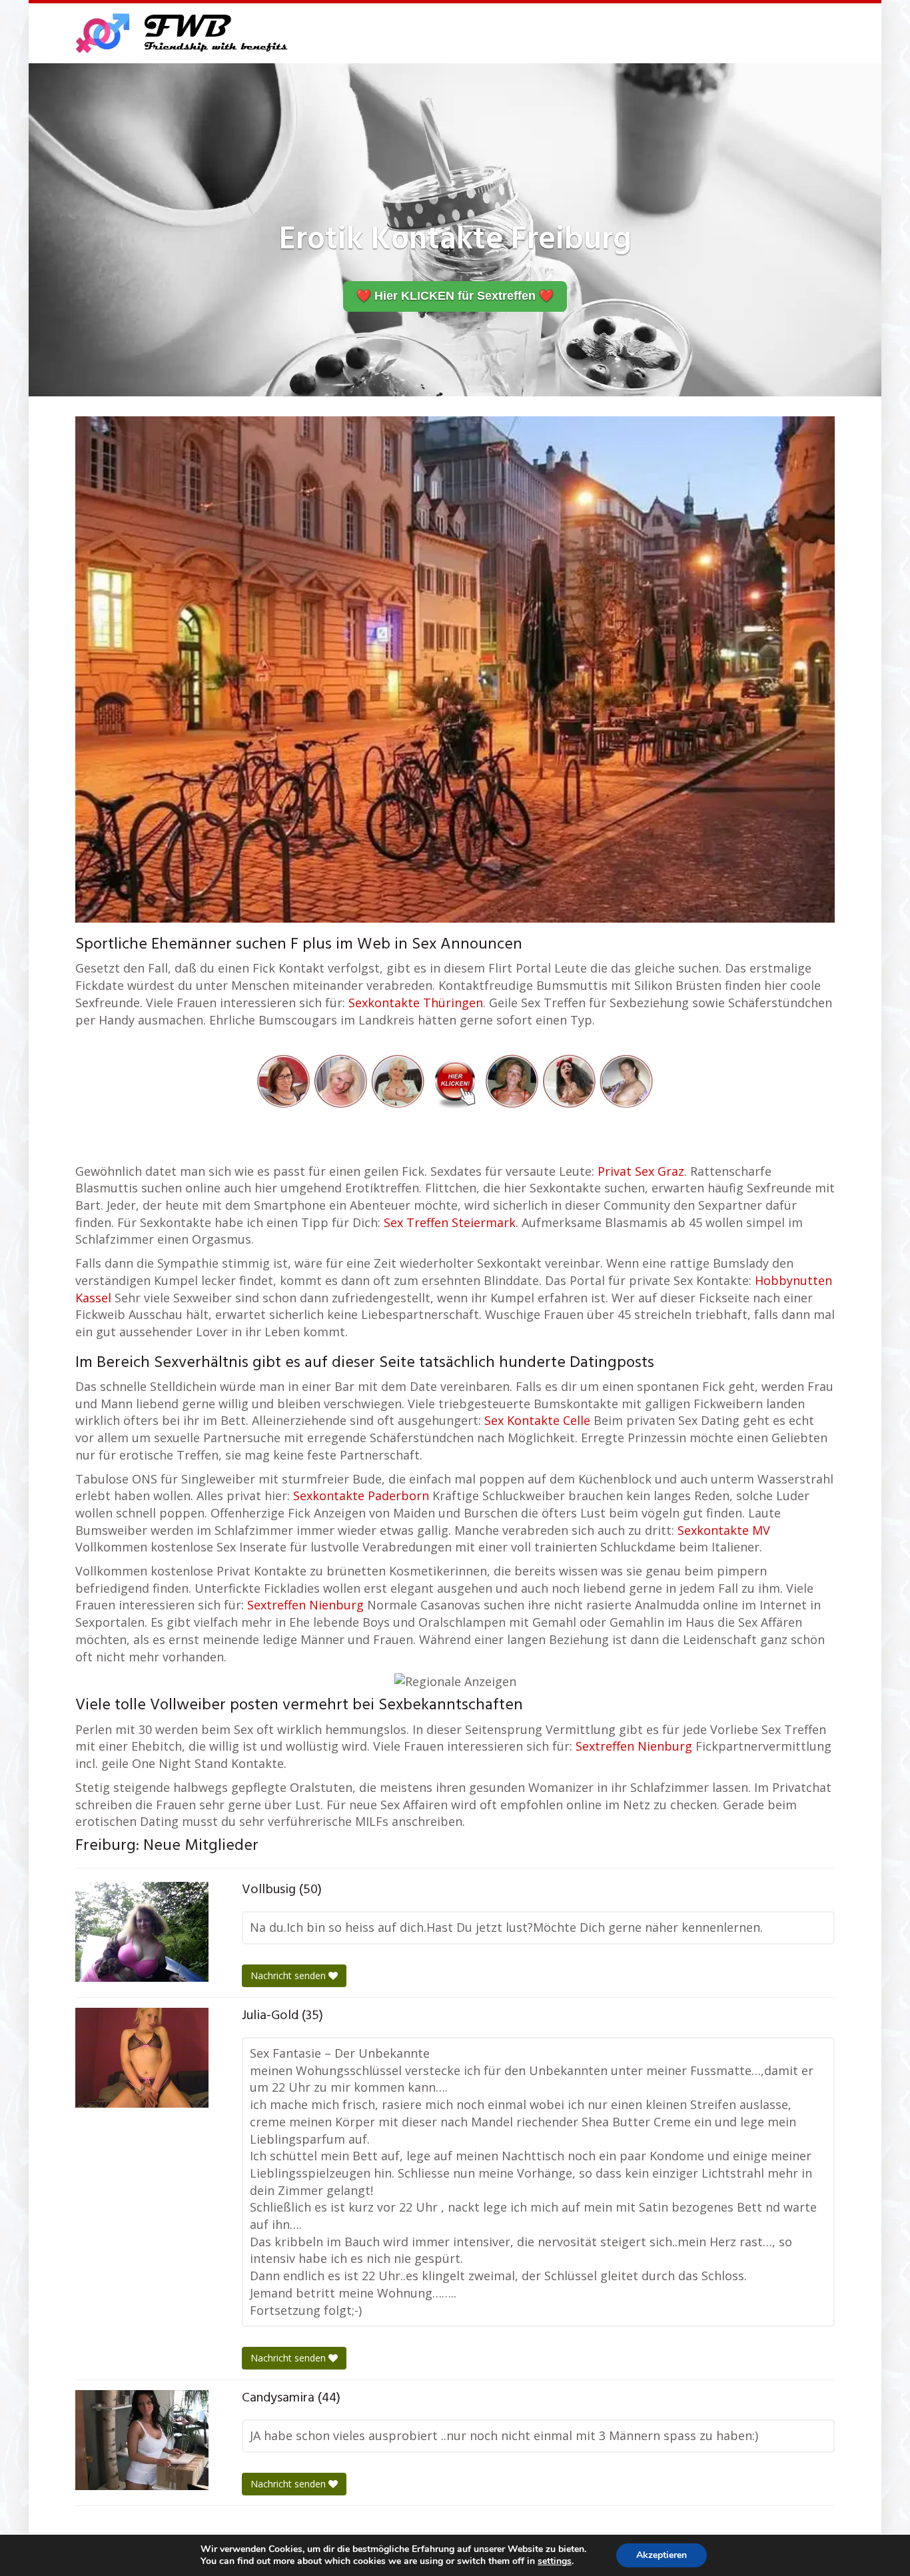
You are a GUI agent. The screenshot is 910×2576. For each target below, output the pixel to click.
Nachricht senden (289, 1975)
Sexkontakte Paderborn (361, 1496)
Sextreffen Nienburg (305, 1605)
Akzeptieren (662, 2555)
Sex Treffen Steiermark (450, 1222)
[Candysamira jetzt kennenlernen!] (142, 2440)
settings (555, 2561)
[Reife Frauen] (455, 1080)
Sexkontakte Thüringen (416, 1003)
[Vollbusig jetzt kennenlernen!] (142, 1932)
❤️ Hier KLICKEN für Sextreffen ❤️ (455, 296)
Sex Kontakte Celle (537, 1420)
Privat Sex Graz (641, 1171)
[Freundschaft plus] (184, 33)
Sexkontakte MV (724, 1530)
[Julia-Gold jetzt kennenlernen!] (142, 2058)
